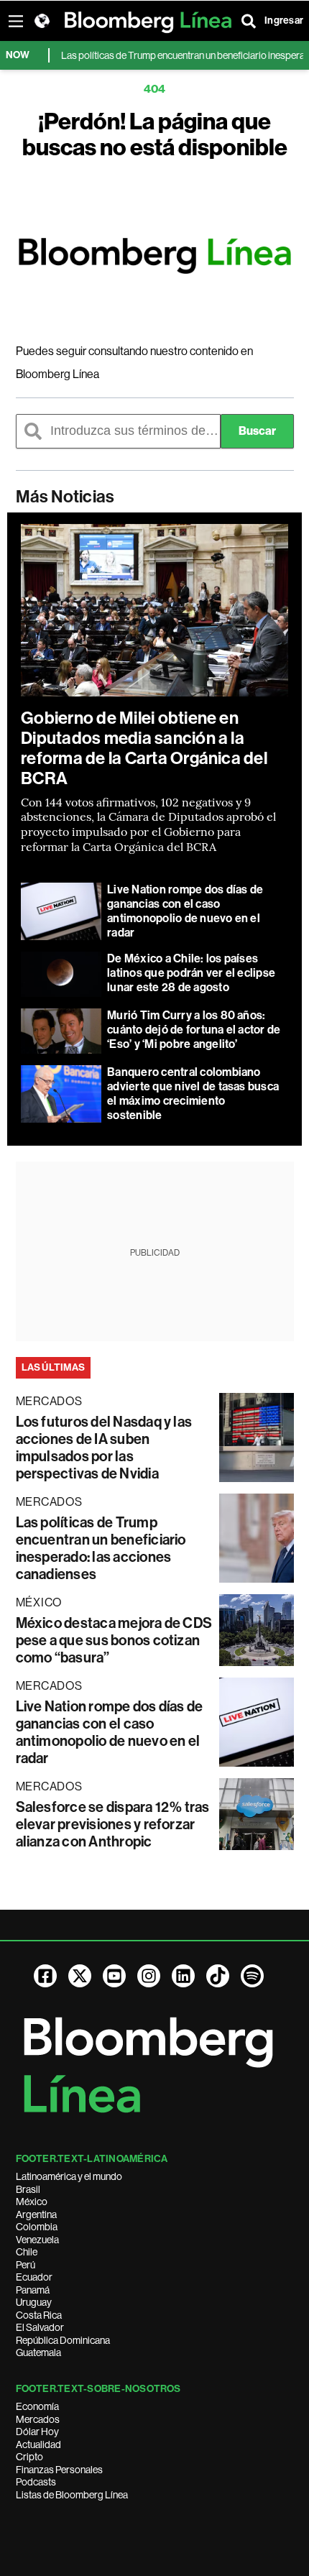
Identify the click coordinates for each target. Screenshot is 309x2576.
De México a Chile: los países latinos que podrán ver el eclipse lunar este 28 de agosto (191, 973)
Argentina (36, 2214)
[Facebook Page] (45, 1976)
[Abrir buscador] (249, 21)
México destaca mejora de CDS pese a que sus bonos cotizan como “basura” (114, 1640)
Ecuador (34, 2277)
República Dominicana (63, 2340)
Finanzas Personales (59, 2470)
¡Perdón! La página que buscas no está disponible (155, 134)
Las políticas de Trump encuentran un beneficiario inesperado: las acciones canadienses (101, 1548)
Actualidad (38, 2444)
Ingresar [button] (284, 20)
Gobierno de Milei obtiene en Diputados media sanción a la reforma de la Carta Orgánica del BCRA (144, 748)
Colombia (37, 2227)
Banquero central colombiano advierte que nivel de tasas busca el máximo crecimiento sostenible (193, 1094)
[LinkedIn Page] (183, 1976)
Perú (26, 2265)
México (32, 2202)
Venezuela (37, 2240)
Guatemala (38, 2352)
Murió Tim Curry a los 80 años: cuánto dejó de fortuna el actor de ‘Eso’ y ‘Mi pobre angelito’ (194, 1030)
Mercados (38, 2419)
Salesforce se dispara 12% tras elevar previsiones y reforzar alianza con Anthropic (113, 1824)
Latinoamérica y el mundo (69, 2176)
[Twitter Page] (80, 1976)
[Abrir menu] (16, 21)
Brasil (28, 2189)
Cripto (29, 2457)
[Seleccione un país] (42, 21)
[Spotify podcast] (252, 1976)
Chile (27, 2252)
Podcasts (36, 2482)
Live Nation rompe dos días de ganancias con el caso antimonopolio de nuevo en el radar (185, 911)
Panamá (33, 2290)
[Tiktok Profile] (218, 1976)
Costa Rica (39, 2315)
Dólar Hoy (37, 2432)
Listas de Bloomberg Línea (72, 2495)
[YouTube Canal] (114, 1976)
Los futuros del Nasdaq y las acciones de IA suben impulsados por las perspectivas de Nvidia (104, 1448)
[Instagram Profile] (149, 1976)
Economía (37, 2406)
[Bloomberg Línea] (155, 256)
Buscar (257, 431)
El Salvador (40, 2327)
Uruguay (34, 2302)
